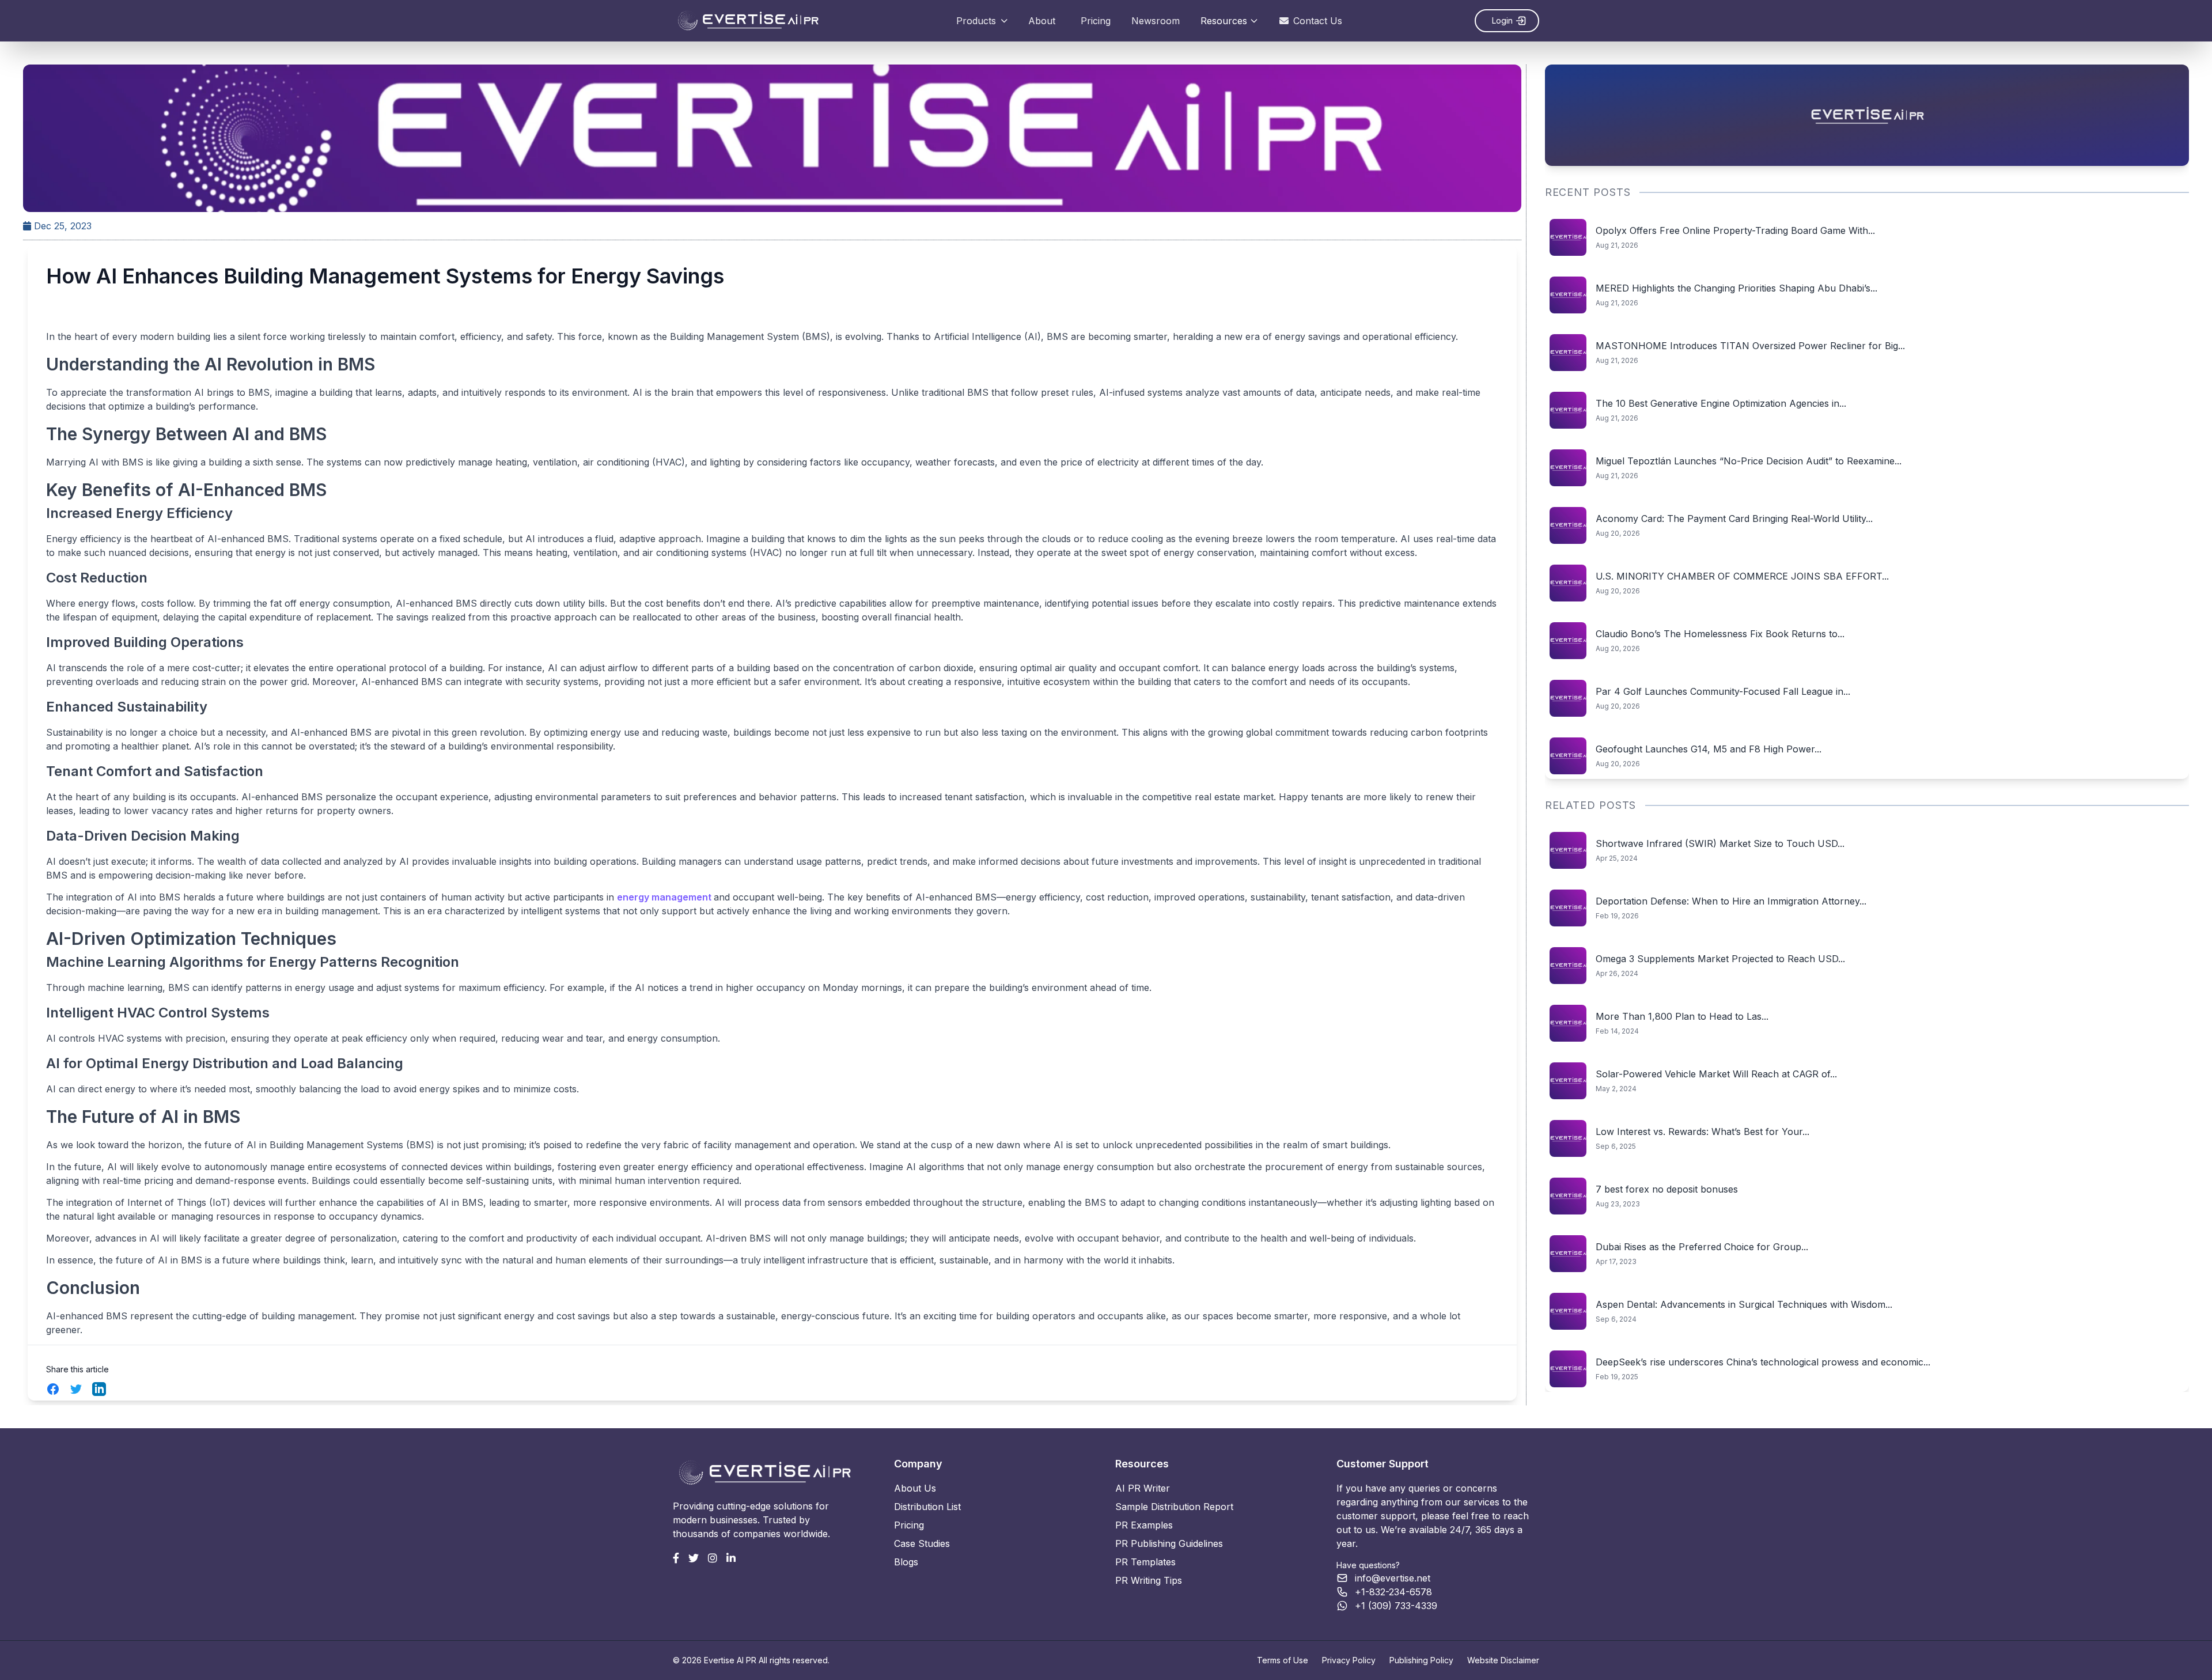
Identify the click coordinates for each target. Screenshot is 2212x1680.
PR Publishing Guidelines (1169, 1543)
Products (976, 21)
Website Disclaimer (1503, 1660)
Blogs (906, 1562)
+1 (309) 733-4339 (1396, 1606)
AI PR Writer (1143, 1488)
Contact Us (1318, 21)
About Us (915, 1488)
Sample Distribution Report (1174, 1507)
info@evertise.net (1393, 1578)
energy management (665, 897)
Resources (1224, 21)
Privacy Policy (1349, 1660)
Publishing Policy (1421, 1660)
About (1042, 21)
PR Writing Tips (1149, 1580)
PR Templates (1145, 1562)
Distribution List (927, 1507)
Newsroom (1156, 21)
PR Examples (1144, 1525)
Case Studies (922, 1543)
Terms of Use (1283, 1660)
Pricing (1096, 21)
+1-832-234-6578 (1393, 1592)
